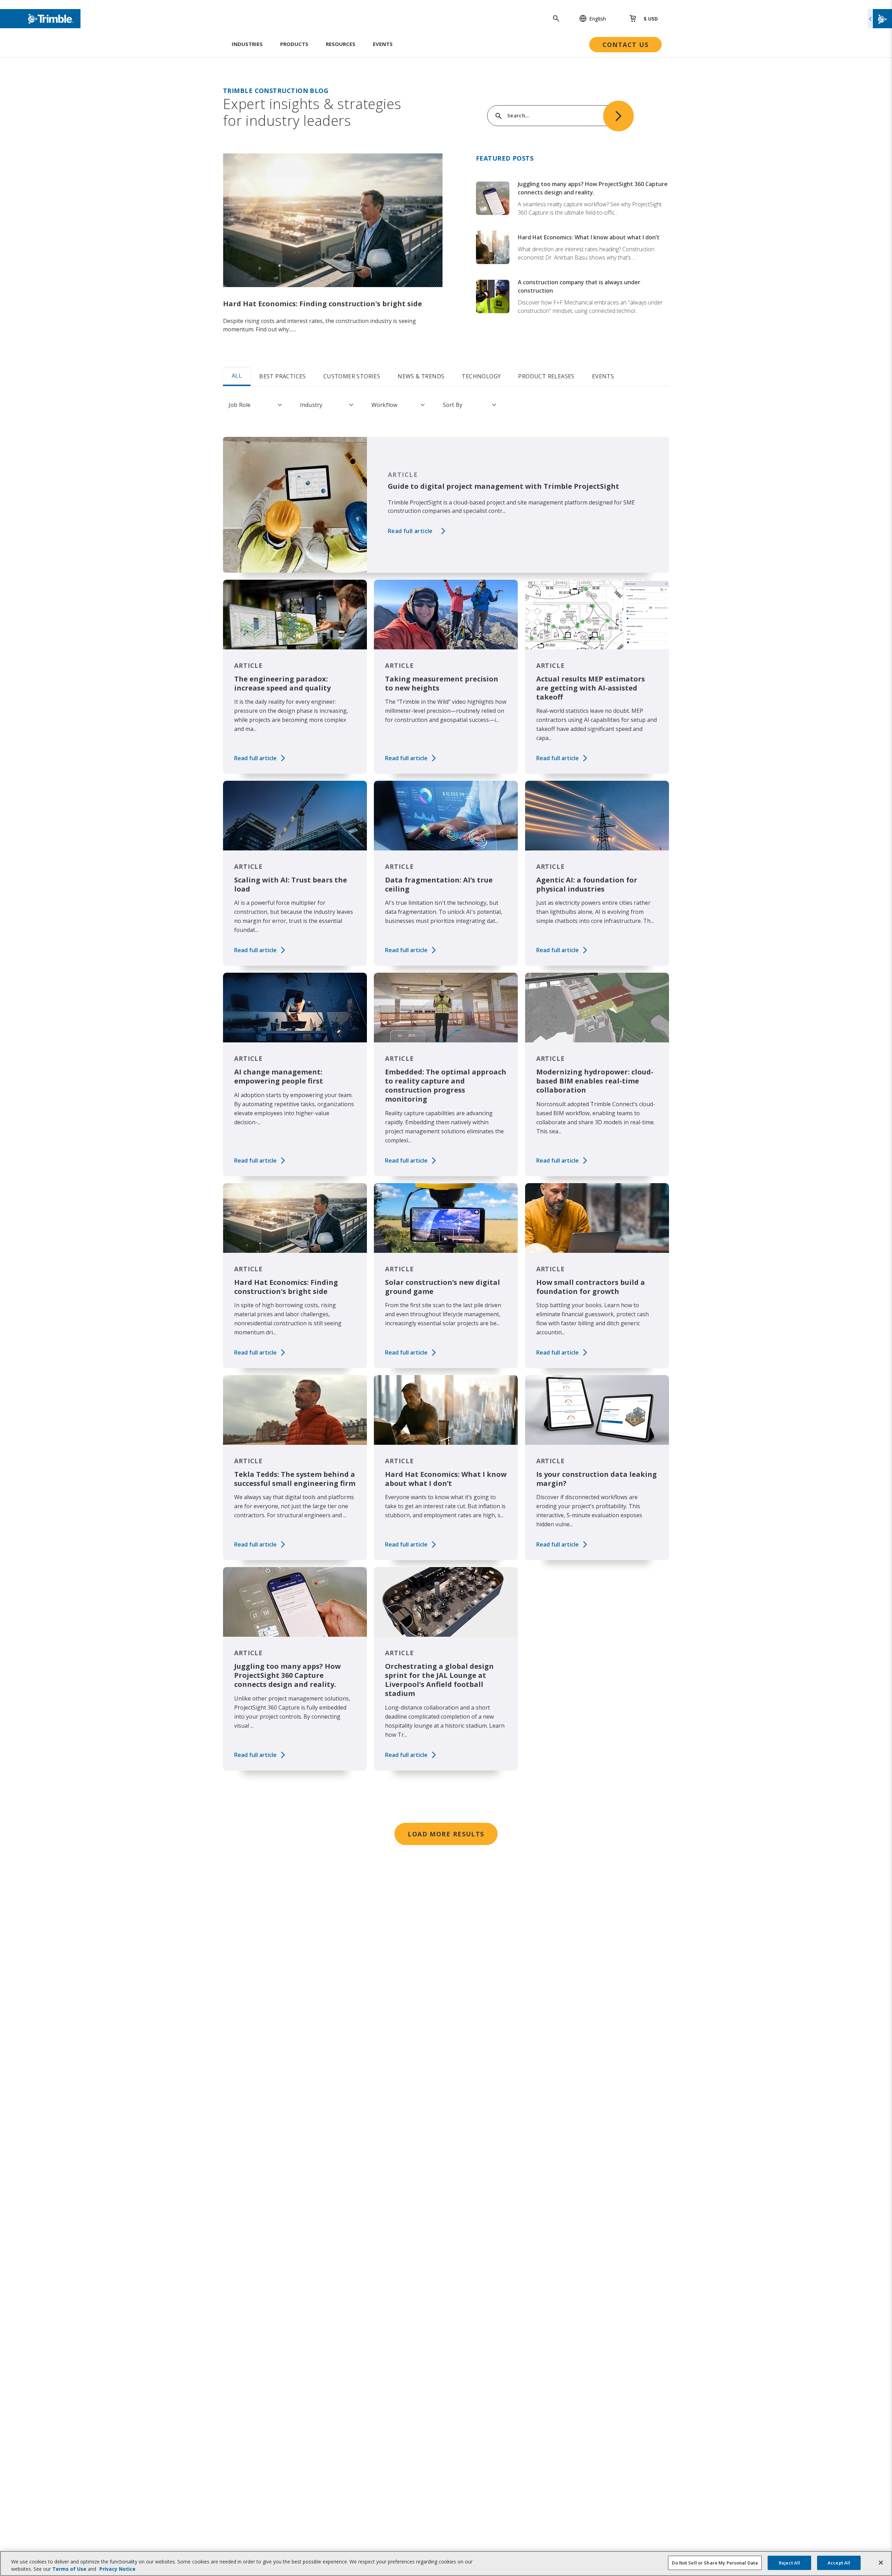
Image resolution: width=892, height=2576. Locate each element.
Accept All (839, 2563)
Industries (247, 44)
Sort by (453, 405)
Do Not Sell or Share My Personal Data (715, 2563)
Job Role (240, 405)
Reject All (789, 2563)
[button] (589, 18)
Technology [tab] (481, 376)
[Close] (881, 2563)
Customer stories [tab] (352, 376)
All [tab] (237, 376)
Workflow (384, 405)
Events (383, 44)
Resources (341, 44)
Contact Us (625, 45)
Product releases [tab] (546, 376)
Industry (311, 405)
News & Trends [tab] (421, 376)
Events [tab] (603, 376)
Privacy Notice (117, 2569)
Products (294, 44)
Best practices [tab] (283, 376)
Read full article (410, 531)
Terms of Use (69, 2569)
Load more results (446, 1834)
